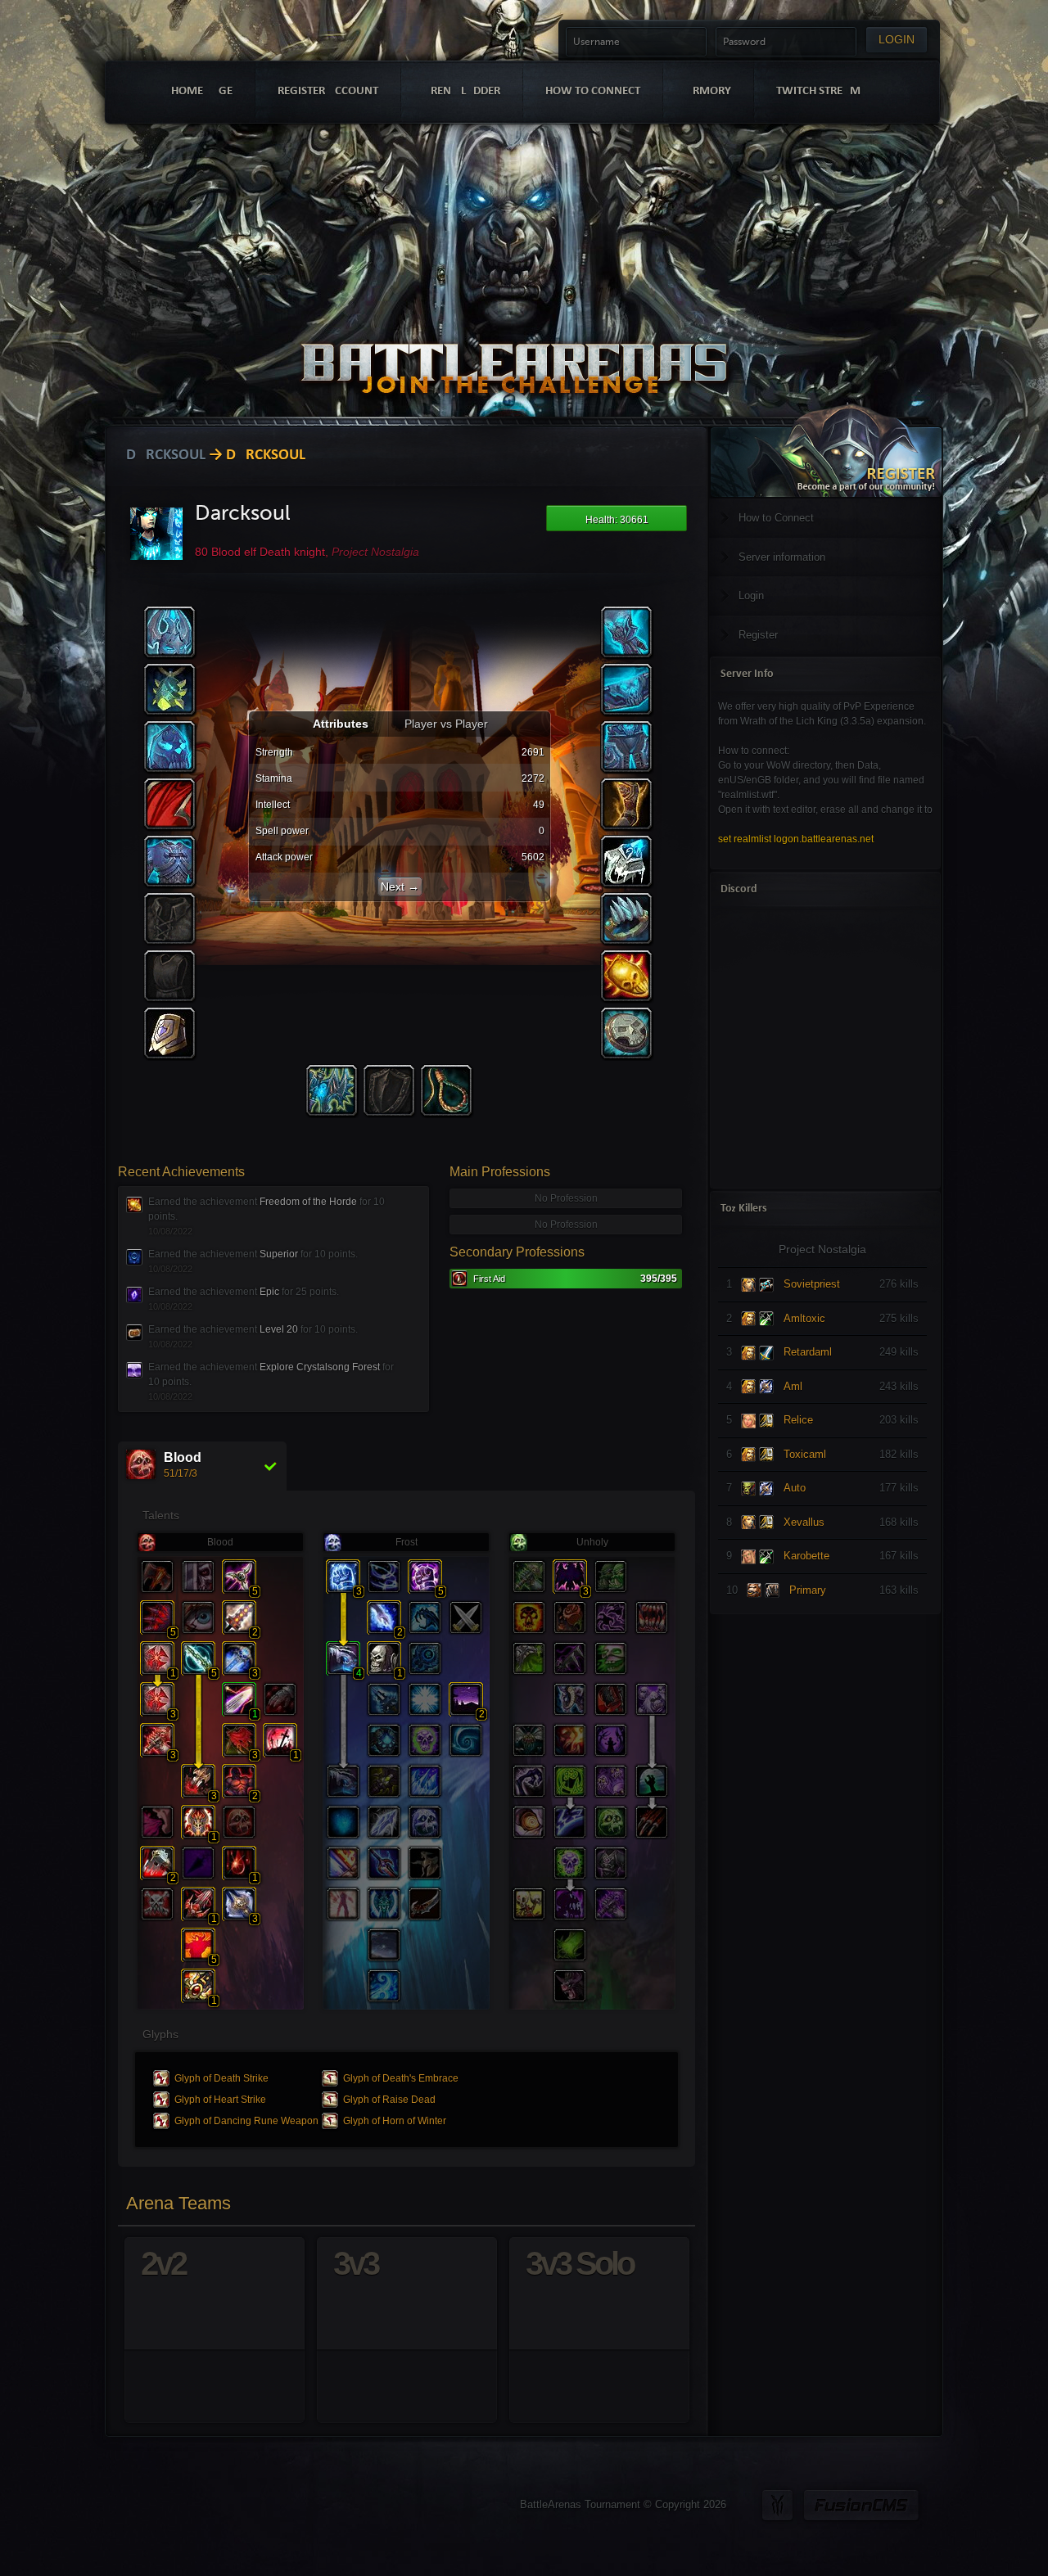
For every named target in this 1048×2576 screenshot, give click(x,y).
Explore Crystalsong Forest (320, 1367)
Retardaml (808, 1352)
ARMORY (708, 91)
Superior (279, 1254)
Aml (793, 1386)
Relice (798, 1420)
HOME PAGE (202, 91)
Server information (782, 557)
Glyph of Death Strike (221, 2078)
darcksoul (166, 456)
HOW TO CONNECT (593, 91)
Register (758, 635)
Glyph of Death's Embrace (401, 2078)
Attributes (342, 724)
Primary (808, 1590)
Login (751, 596)
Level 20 (279, 1329)
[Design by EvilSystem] (777, 2505)
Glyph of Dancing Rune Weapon (246, 2121)
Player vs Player (446, 724)
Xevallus (804, 1522)
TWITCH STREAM (818, 91)
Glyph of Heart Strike (220, 2100)
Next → (400, 886)
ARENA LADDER (462, 91)
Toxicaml (805, 1454)
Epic (269, 1292)
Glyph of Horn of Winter (395, 2121)
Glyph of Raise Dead (389, 2100)
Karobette (806, 1556)
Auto (795, 1488)
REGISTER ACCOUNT (328, 91)
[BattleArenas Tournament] (514, 346)
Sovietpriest (812, 1284)
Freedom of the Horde (308, 1202)
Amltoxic (804, 1318)
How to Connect (776, 518)
